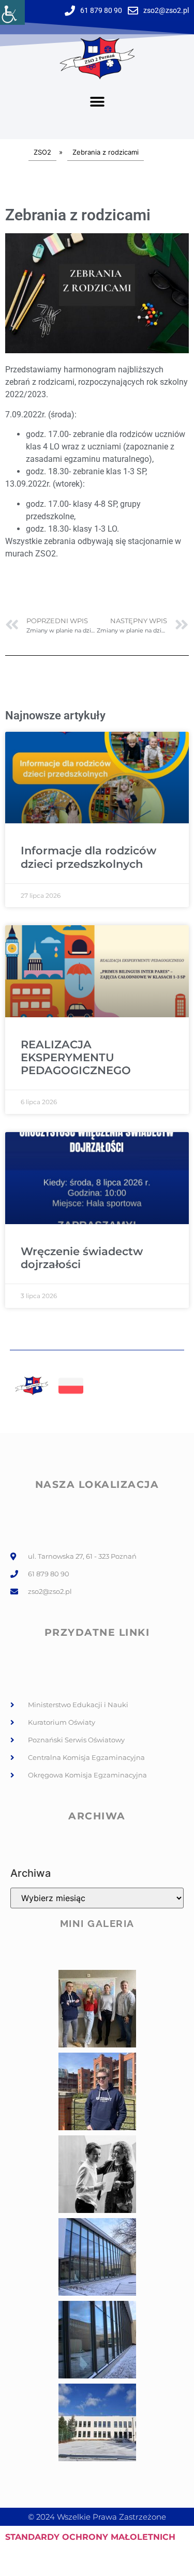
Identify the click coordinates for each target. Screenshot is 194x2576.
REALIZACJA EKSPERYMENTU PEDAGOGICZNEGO (76, 1057)
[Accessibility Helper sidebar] (12, 12)
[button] (97, 102)
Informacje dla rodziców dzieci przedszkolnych (88, 857)
